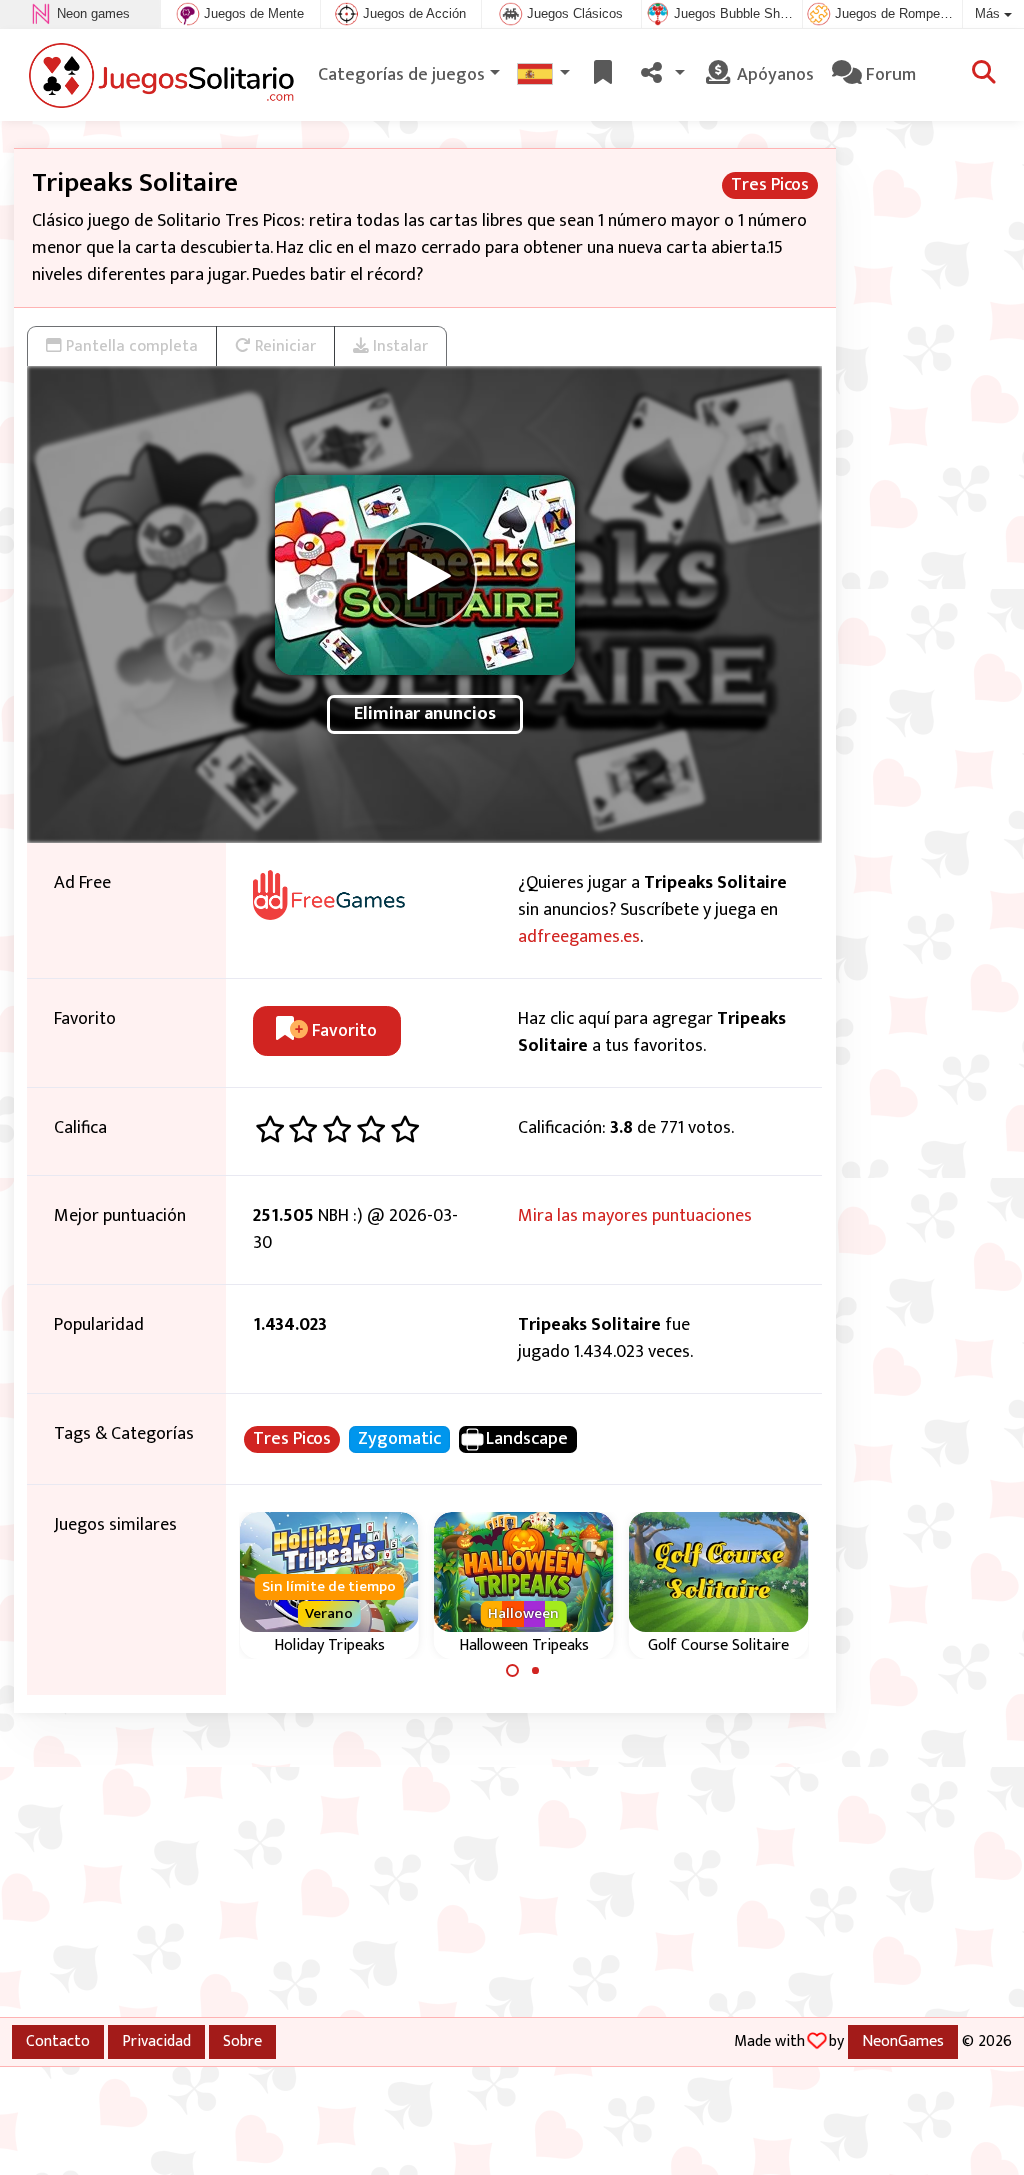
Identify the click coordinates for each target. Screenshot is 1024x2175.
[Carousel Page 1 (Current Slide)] (513, 1671)
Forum (889, 75)
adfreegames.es (579, 937)
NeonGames (903, 2041)
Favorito (342, 1031)
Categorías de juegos (401, 75)
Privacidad (156, 2041)
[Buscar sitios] (984, 75)
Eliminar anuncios (425, 714)
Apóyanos (773, 75)
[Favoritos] (603, 75)
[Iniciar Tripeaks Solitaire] (425, 575)
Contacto (58, 2041)
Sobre (242, 2041)
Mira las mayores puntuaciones (635, 1216)
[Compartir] (660, 75)
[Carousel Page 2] (535, 1671)
